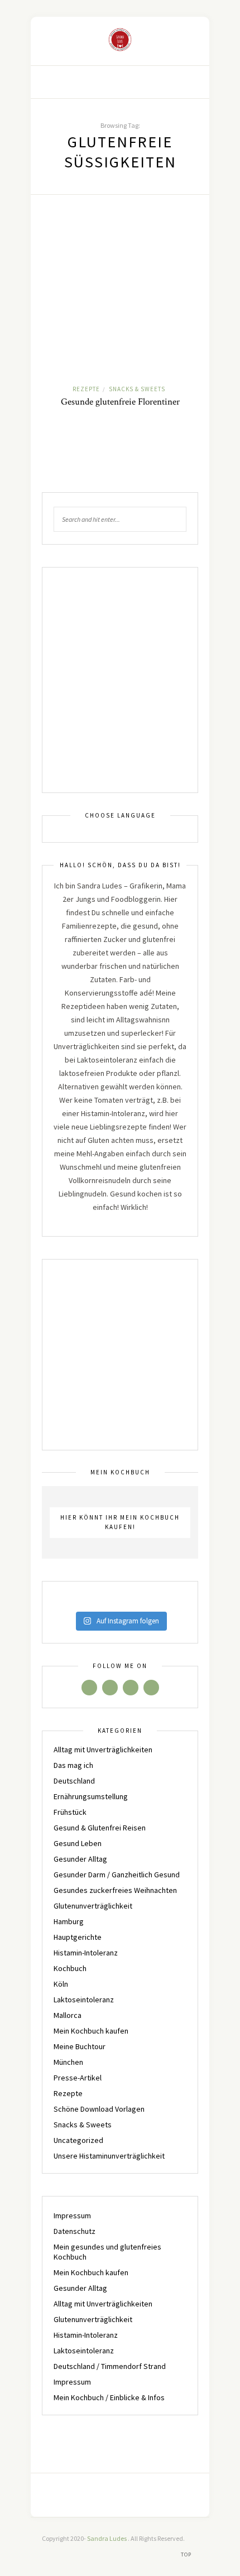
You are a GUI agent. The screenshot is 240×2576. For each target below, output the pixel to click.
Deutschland (74, 1781)
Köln (61, 1984)
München (68, 2062)
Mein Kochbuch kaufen (91, 2031)
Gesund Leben (78, 1843)
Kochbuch (70, 1968)
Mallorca (68, 2015)
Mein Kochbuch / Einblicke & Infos (109, 2397)
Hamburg (69, 1921)
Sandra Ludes (107, 2538)
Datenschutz (75, 2231)
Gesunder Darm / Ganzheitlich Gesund (117, 1875)
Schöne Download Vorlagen (99, 2109)
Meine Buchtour (80, 2046)
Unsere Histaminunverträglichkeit (109, 2156)
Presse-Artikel (78, 2078)
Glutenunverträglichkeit (93, 1906)
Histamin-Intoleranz (86, 1953)
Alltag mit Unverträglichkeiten (103, 1750)
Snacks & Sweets (137, 389)
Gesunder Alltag (80, 1859)
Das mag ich (73, 1765)
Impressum (72, 2215)
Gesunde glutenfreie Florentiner (120, 402)
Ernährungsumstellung (91, 1796)
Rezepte (86, 389)
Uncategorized (78, 2140)
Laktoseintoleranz (84, 2000)
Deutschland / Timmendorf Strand (110, 2366)
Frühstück (70, 1812)
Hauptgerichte (78, 1937)
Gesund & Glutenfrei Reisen (100, 1828)
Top (187, 2555)
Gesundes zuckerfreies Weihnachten (115, 1890)
